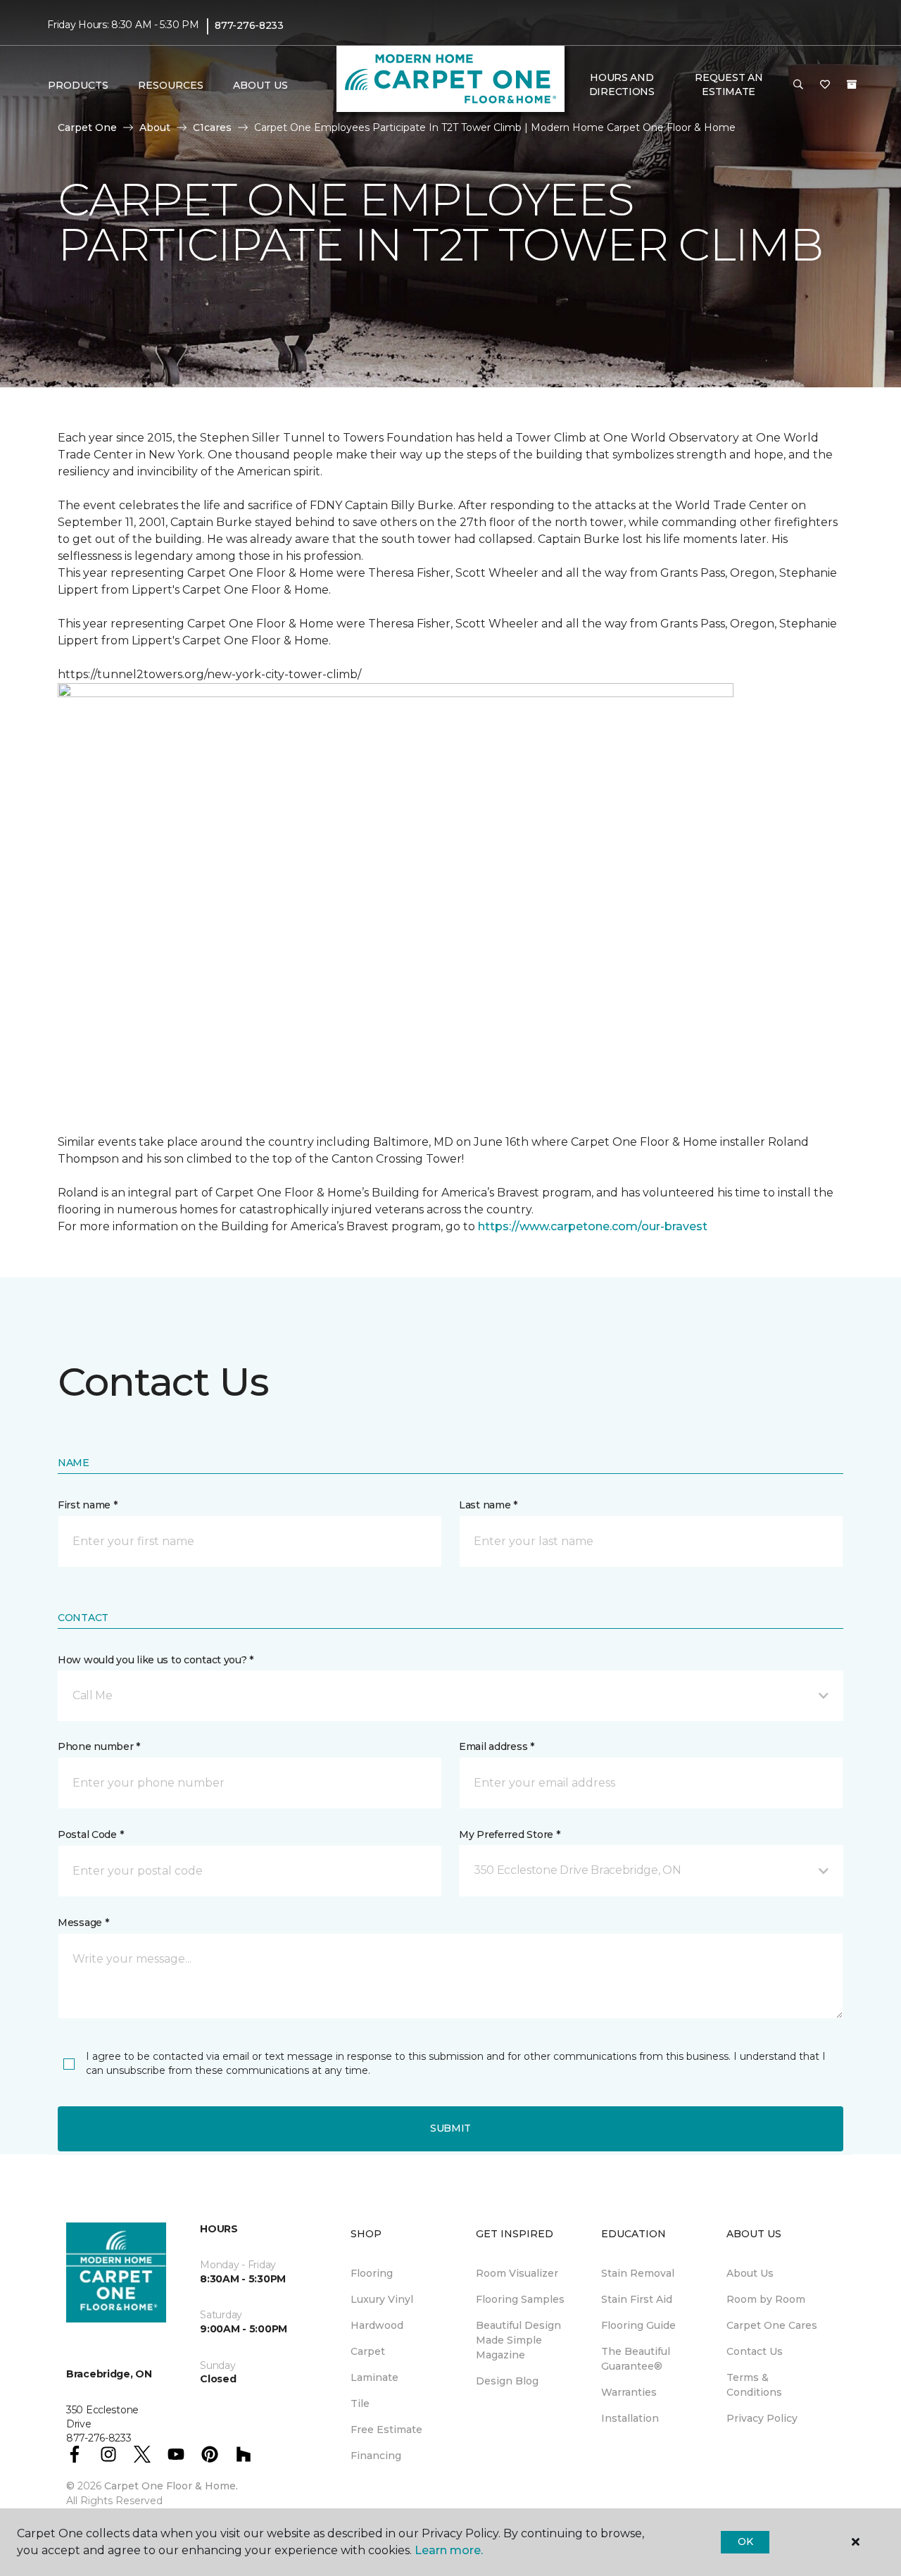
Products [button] (78, 85)
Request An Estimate (729, 85)
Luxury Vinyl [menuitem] (382, 2299)
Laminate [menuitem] (374, 2377)
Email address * (497, 1746)
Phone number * (99, 1746)
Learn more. (449, 2550)
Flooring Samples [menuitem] (520, 2299)
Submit (450, 2128)
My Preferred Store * (509, 1834)
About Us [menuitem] (750, 2273)
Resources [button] (171, 85)
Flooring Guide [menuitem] (638, 2325)
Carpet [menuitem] (368, 2351)
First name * (88, 1505)
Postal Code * (90, 1834)
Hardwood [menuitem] (377, 2325)
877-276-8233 (249, 25)
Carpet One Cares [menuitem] (772, 2325)
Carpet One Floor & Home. (171, 2486)
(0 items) (852, 85)
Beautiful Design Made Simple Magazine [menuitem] (518, 2340)
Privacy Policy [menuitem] (762, 2418)
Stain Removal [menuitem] (638, 2273)
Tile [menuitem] (360, 2403)
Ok (745, 2541)
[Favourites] (825, 85)
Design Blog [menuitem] (507, 2381)
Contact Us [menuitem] (755, 2351)
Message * (83, 1922)
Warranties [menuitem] (629, 2392)
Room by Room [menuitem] (766, 2299)
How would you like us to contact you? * (156, 1660)
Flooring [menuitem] (372, 2273)
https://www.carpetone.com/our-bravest (593, 1226)
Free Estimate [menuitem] (386, 2430)
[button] (798, 85)
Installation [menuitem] (630, 2418)
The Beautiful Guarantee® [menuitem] (636, 2359)
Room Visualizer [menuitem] (517, 2273)
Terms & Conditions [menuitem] (754, 2385)
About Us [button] (260, 85)
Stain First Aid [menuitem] (637, 2299)
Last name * (488, 1505)
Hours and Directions (622, 85)
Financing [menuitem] (376, 2456)
